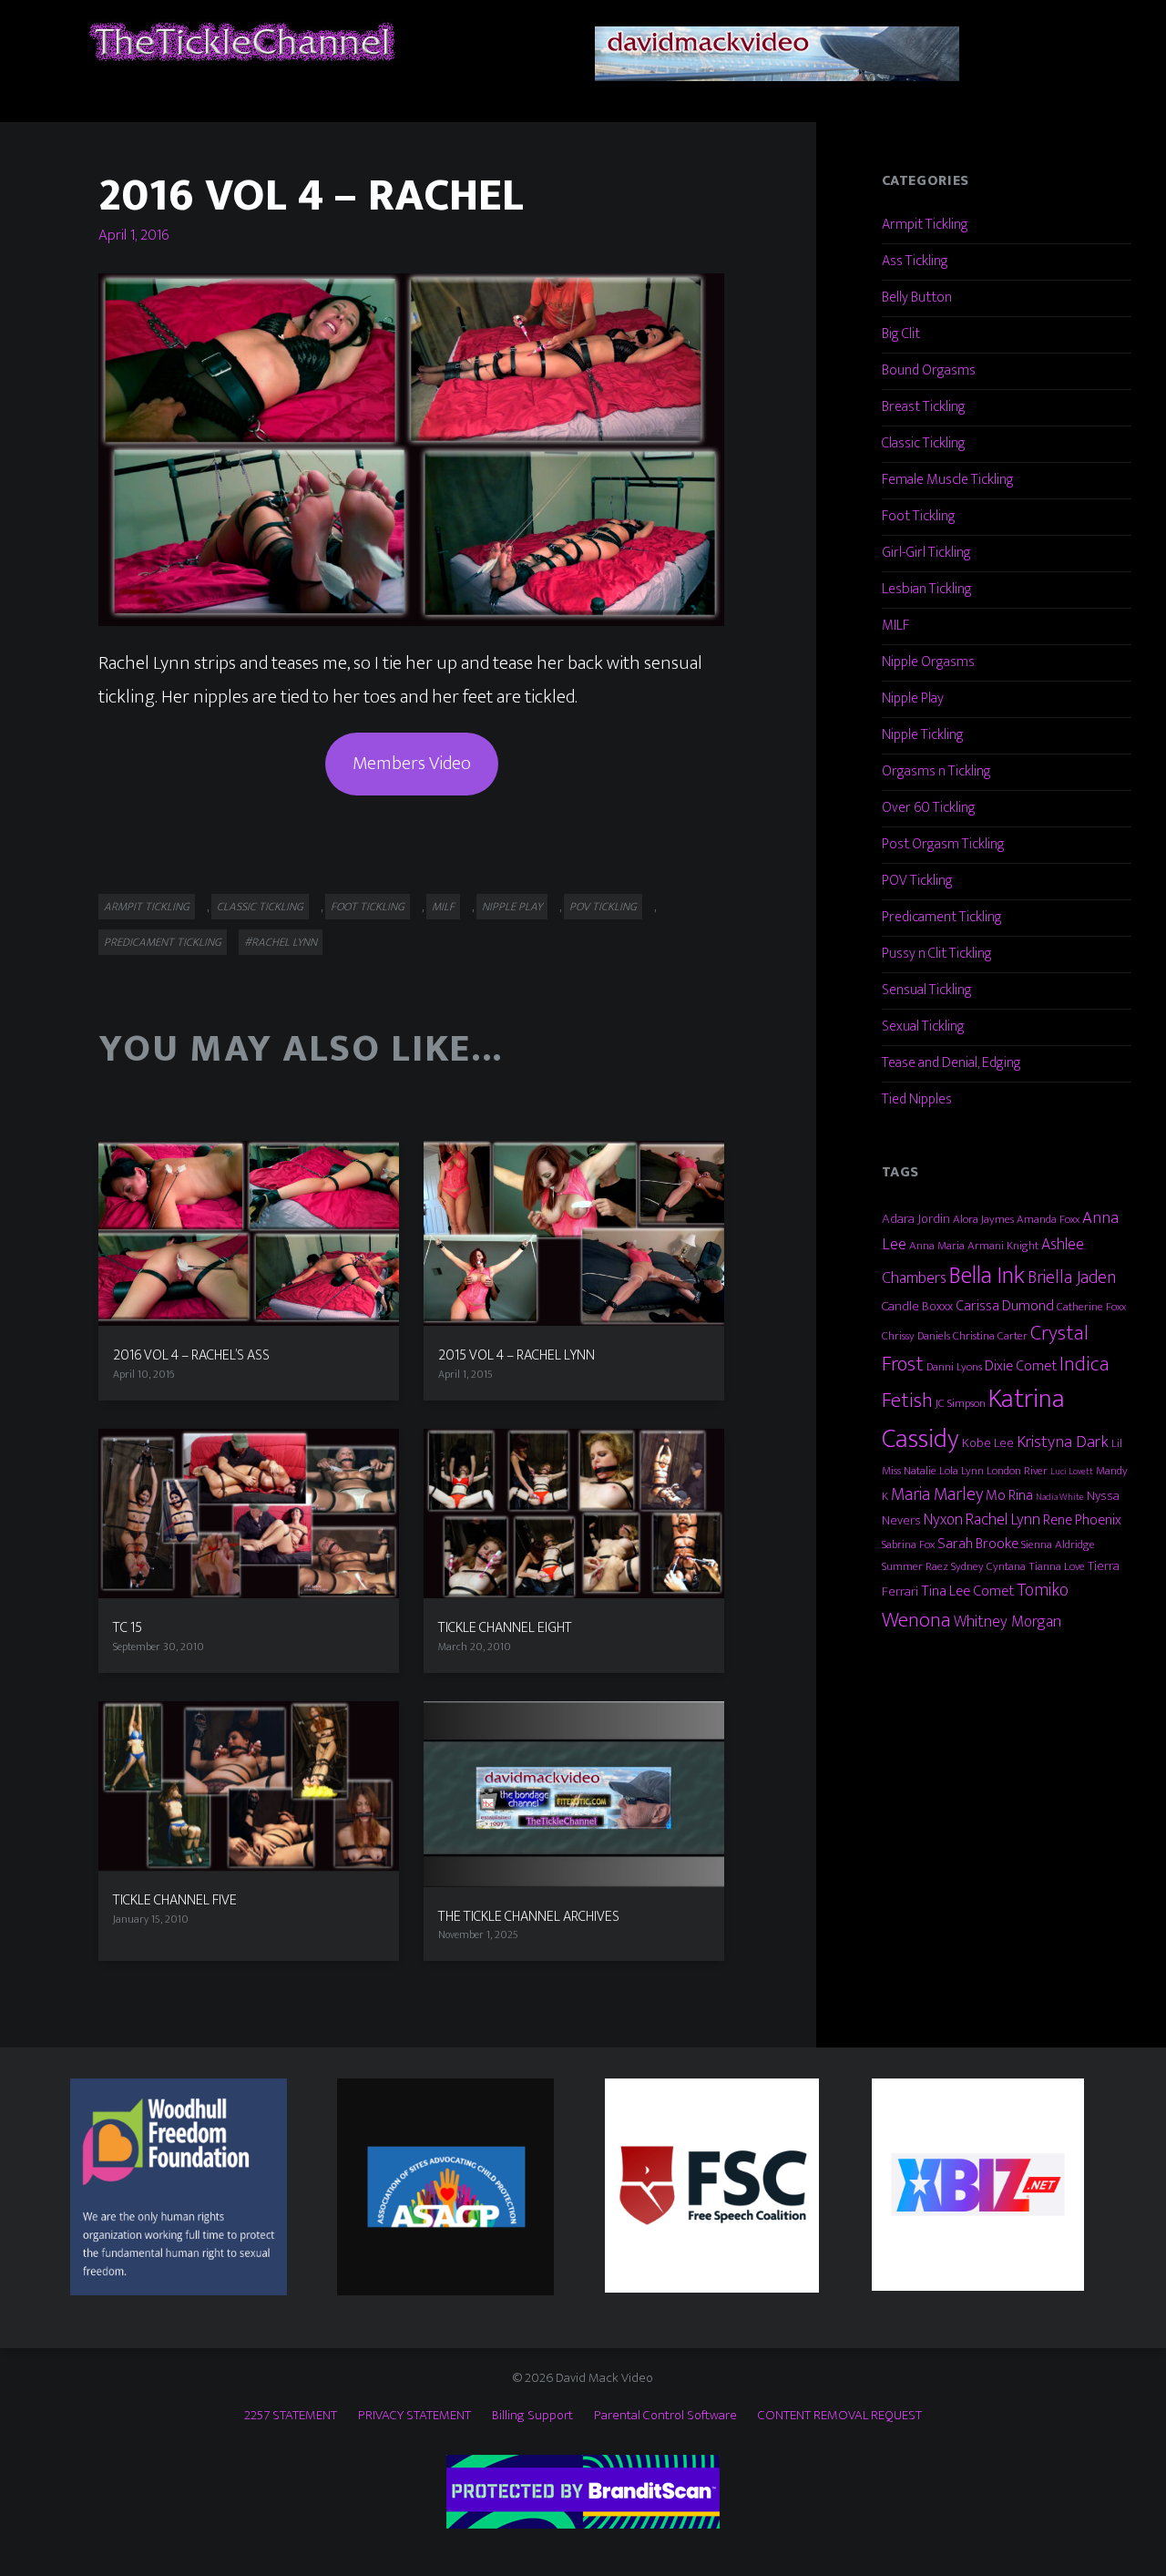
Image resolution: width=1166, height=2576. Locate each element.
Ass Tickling (915, 261)
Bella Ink (987, 1275)
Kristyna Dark (1063, 1442)
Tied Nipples (917, 1099)
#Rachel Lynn (281, 942)
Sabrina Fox (908, 1545)
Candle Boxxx (917, 1306)
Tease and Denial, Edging (951, 1063)
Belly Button (917, 298)
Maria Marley (937, 1494)
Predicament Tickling (163, 942)
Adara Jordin (916, 1219)
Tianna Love (1057, 1566)
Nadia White (1060, 1497)
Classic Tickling (260, 907)
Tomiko (1043, 1590)
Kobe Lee (988, 1443)
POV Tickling (603, 907)
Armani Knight (1003, 1246)
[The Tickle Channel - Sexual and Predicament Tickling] (240, 41)
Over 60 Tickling (929, 808)
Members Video (412, 763)
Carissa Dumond (1005, 1306)
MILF (443, 907)
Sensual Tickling (927, 990)
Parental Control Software (665, 2415)
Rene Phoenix (1082, 1520)
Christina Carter (990, 1336)
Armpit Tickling (147, 907)
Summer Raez (915, 1566)
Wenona (916, 1620)
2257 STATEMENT (291, 2415)
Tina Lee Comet (967, 1591)
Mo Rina (1009, 1495)
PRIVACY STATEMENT (414, 2415)
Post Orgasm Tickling (943, 844)
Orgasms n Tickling (936, 771)
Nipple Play (512, 907)
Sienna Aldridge (1058, 1545)
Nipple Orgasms (928, 662)
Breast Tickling (924, 407)
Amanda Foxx (1048, 1219)
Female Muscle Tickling (948, 480)
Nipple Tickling (923, 735)
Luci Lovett (1072, 1472)
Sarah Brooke (978, 1544)
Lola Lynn (961, 1471)
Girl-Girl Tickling (926, 553)
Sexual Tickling (923, 1026)
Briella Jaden (1072, 1278)
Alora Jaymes (983, 1219)
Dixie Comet (1021, 1366)
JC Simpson (961, 1403)
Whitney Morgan (1007, 1622)
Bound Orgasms (929, 370)
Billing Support (532, 2415)
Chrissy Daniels (916, 1336)
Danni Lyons (954, 1367)
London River (1017, 1471)
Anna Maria (937, 1246)
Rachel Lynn (1003, 1519)
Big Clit (901, 334)
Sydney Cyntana (988, 1566)
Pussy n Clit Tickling (937, 954)
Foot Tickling (368, 907)
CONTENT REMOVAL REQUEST (840, 2415)
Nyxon (943, 1519)
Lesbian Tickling (927, 589)
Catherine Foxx (1091, 1307)
